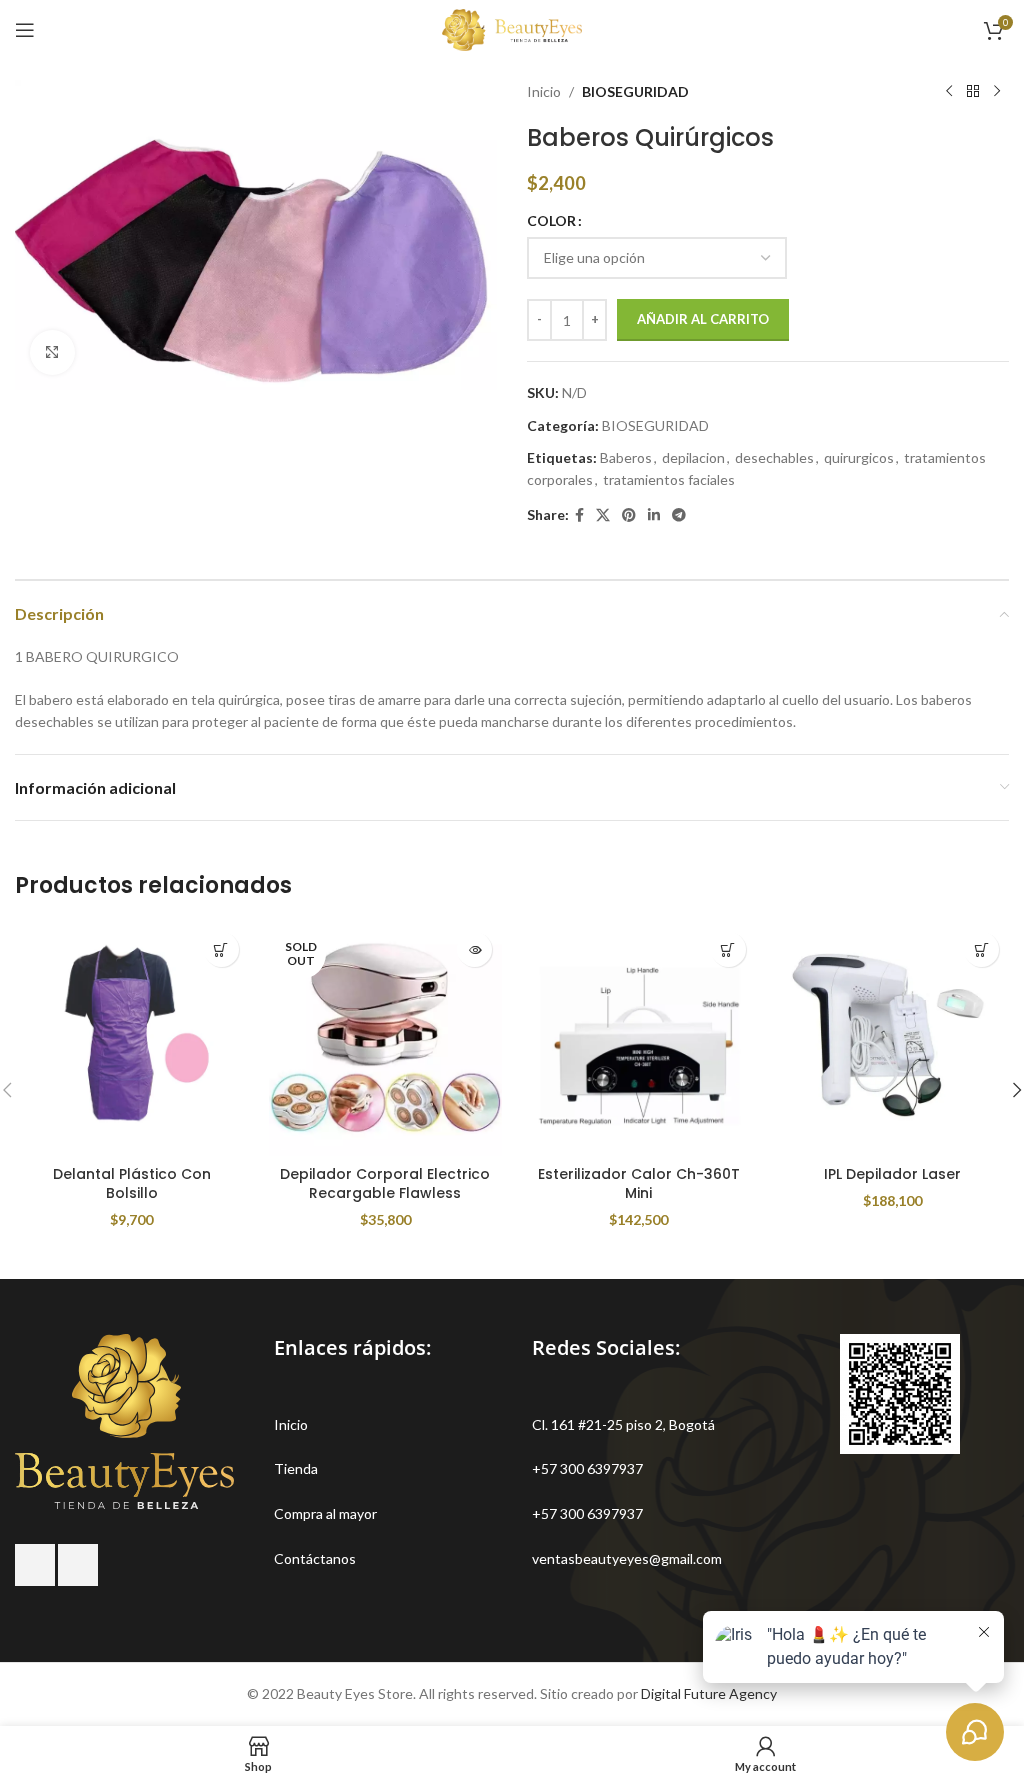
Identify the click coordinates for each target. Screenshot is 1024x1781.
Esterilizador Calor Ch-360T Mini (639, 1184)
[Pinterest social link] (629, 515)
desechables (774, 457)
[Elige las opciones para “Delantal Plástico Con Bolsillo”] (221, 949)
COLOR (551, 220)
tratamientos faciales (669, 479)
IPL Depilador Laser (892, 1174)
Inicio (544, 91)
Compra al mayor (325, 1513)
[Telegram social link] (679, 515)
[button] (728, 949)
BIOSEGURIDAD (635, 91)
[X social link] (603, 515)
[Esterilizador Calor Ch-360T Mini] (639, 1039)
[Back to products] (973, 92)
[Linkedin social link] (654, 515)
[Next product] (997, 92)
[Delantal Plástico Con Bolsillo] (132, 1039)
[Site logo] (512, 28)
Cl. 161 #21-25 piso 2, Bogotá (623, 1424)
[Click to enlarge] (52, 352)
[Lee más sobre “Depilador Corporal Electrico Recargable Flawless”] (474, 949)
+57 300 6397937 (587, 1468)
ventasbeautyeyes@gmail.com (627, 1558)
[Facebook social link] (579, 515)
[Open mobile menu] (25, 30)
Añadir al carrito (703, 319)
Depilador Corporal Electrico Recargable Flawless (385, 1184)
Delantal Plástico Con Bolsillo (132, 1184)
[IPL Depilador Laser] (893, 1039)
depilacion (693, 457)
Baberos (626, 457)
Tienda (296, 1468)
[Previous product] (949, 92)
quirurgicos (859, 457)
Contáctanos (315, 1558)
